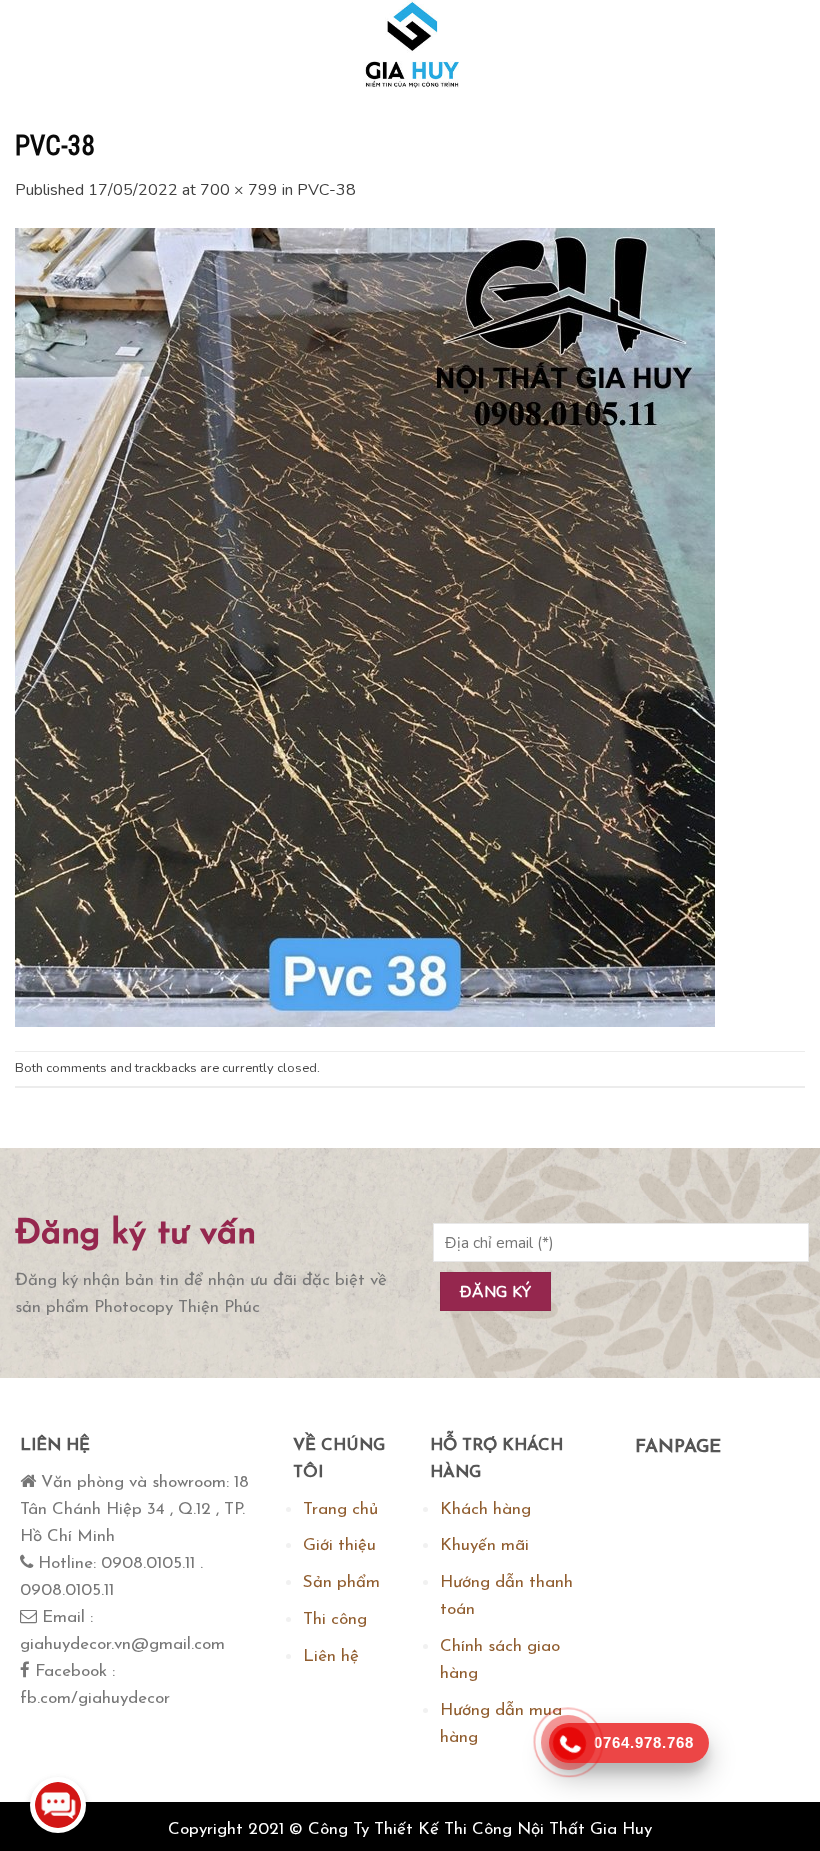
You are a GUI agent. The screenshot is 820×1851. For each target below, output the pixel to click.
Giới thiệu (339, 1545)
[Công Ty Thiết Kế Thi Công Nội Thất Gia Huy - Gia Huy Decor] (410, 45)
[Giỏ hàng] (784, 45)
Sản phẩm (341, 1582)
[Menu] (35, 45)
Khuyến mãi (484, 1545)
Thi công (335, 1619)
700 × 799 (239, 190)
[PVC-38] (365, 626)
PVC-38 (326, 190)
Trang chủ (340, 1509)
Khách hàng (485, 1509)
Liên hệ (331, 1656)
